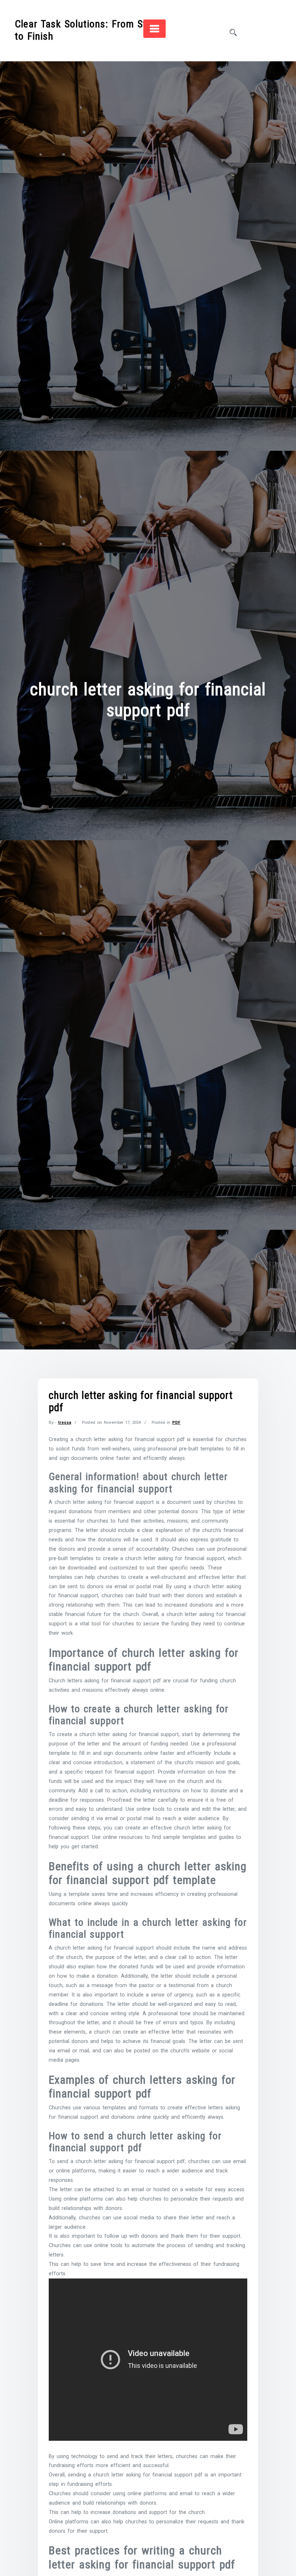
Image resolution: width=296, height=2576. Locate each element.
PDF (176, 1422)
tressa (65, 1422)
